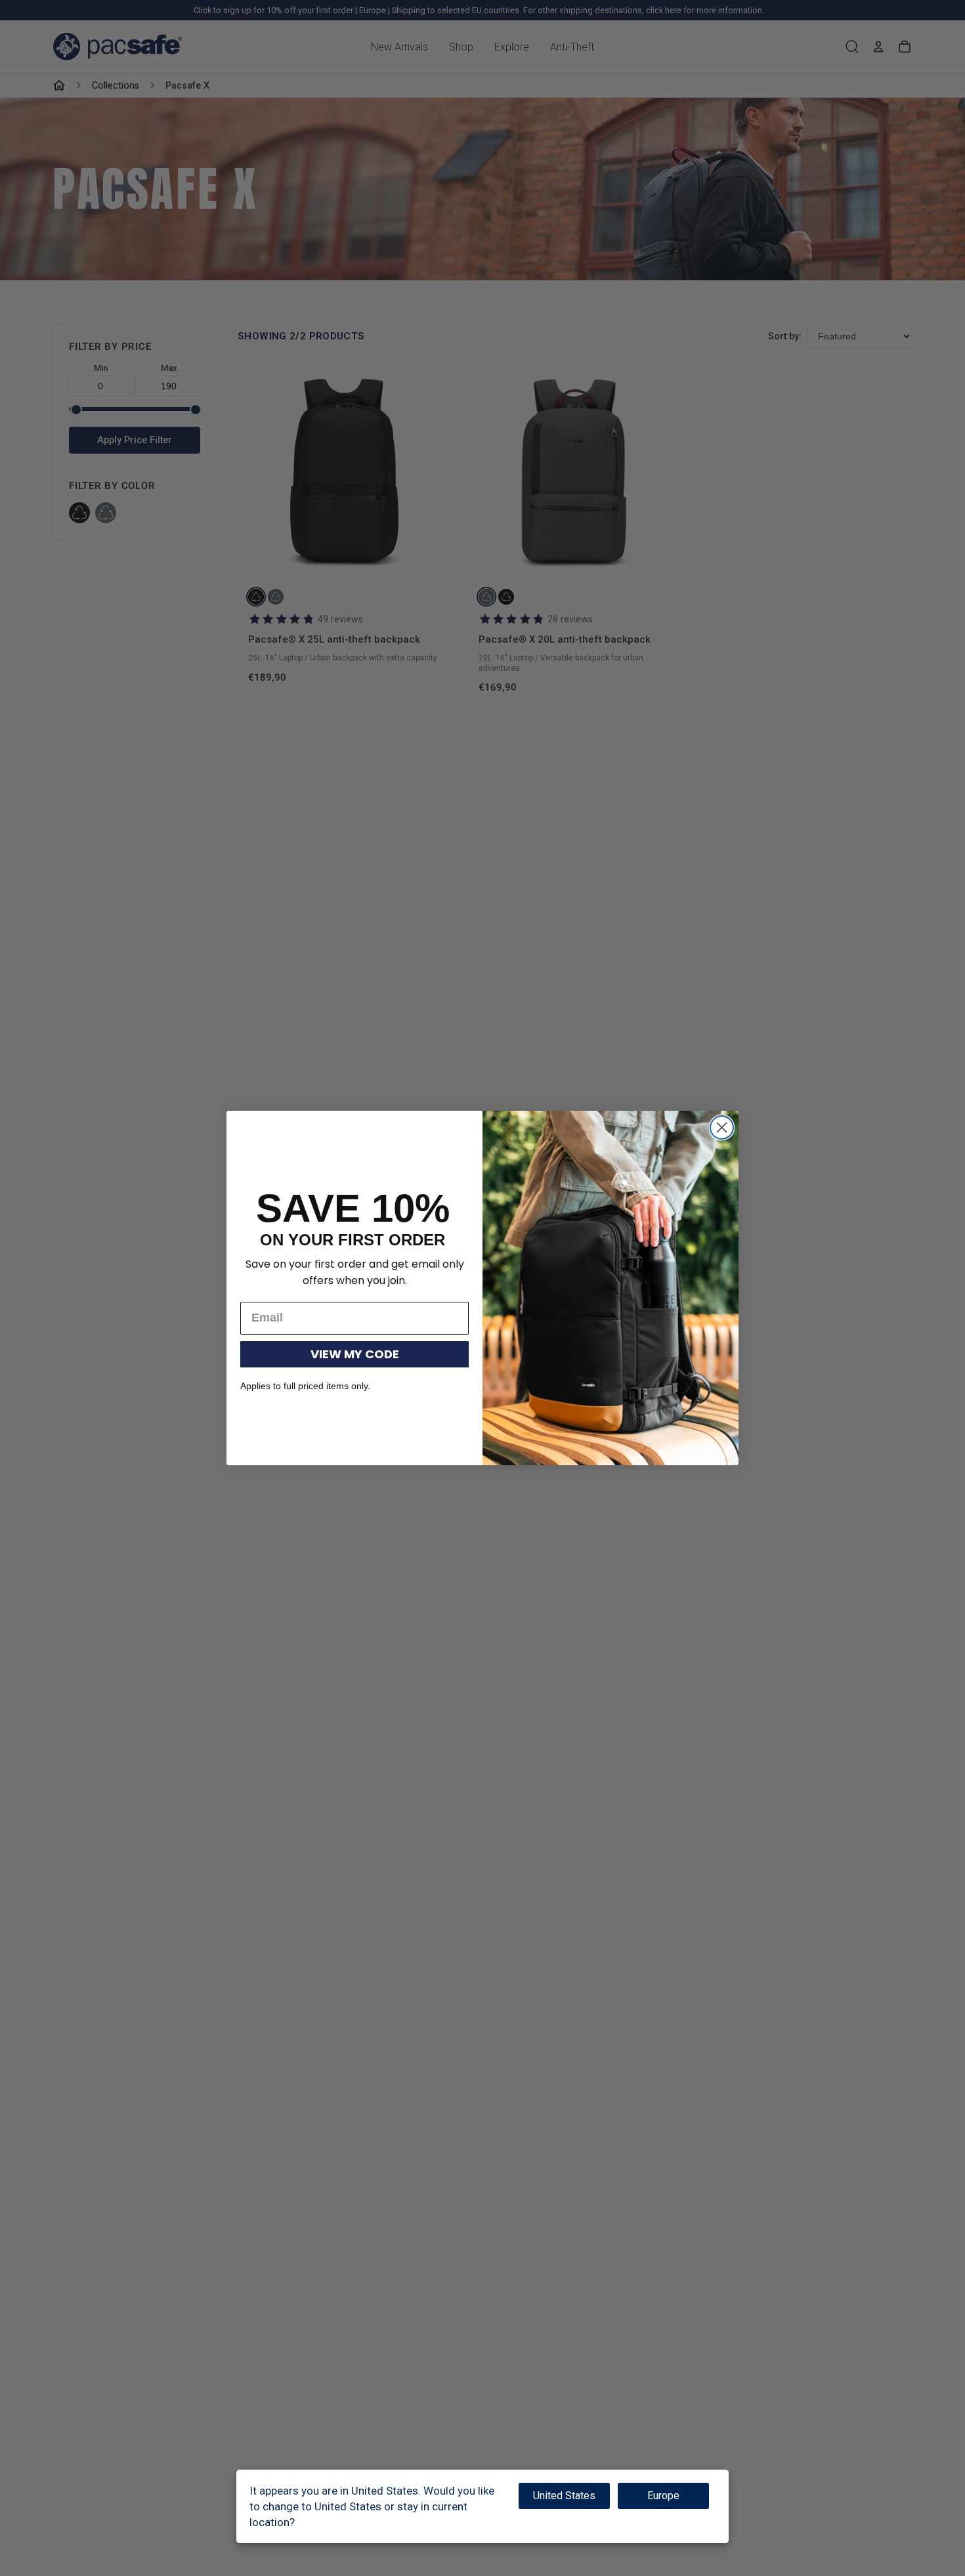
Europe (663, 2496)
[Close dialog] (722, 1127)
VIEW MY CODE (355, 1354)
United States (564, 2496)
